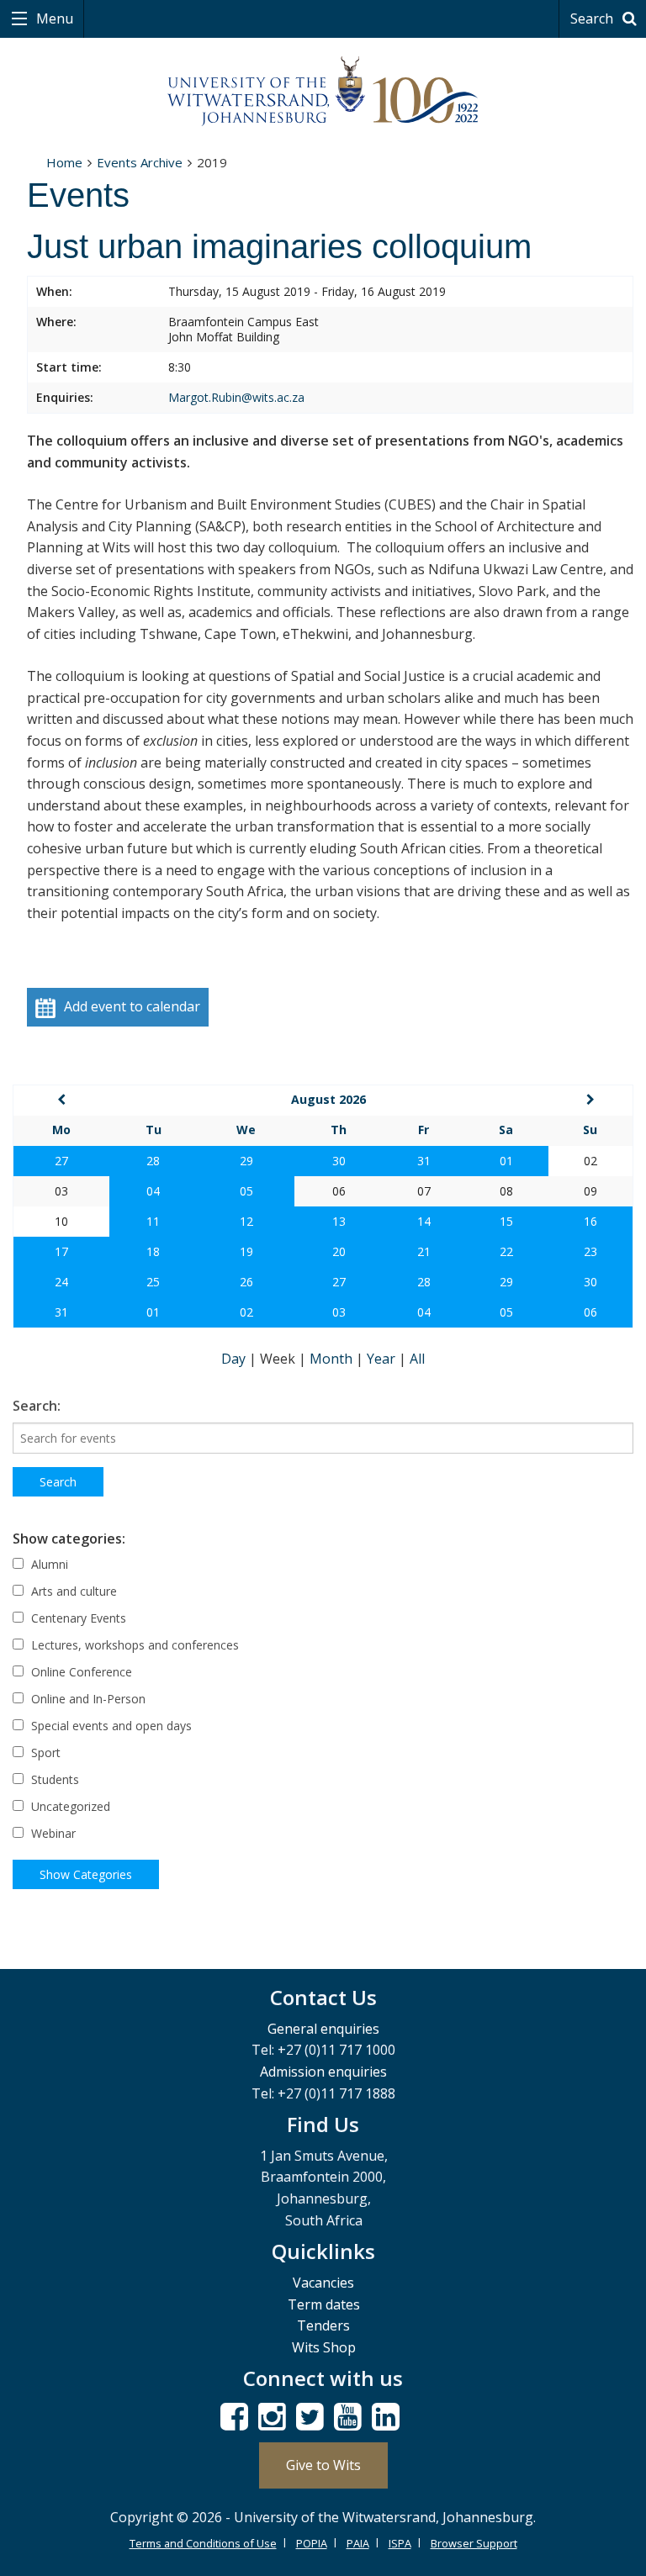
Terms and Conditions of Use (203, 2543)
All (417, 1359)
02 (246, 1312)
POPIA (312, 2543)
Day (235, 1359)
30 (339, 1161)
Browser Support (474, 2543)
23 (590, 1251)
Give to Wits (323, 2465)
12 (246, 1221)
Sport (44, 1753)
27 (61, 1161)
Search (593, 18)
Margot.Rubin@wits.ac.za (236, 397)
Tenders (323, 2325)
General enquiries (323, 2029)
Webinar (52, 1833)
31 (424, 1161)
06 (590, 1312)
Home (64, 162)
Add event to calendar (132, 1006)
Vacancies (323, 2283)
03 (339, 1312)
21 (424, 1251)
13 (339, 1221)
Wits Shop (324, 2347)
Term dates (324, 2304)
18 (153, 1251)
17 (61, 1251)
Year (383, 1359)
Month (333, 1359)
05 (246, 1191)
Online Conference (80, 1672)
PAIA (358, 2543)
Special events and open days (110, 1726)
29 (246, 1161)
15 (506, 1221)
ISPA (400, 2543)
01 (506, 1161)
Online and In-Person (87, 1699)
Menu (53, 18)
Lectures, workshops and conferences (133, 1645)
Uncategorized (69, 1806)
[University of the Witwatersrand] (323, 92)
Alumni (48, 1564)
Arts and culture (72, 1591)
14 (424, 1221)
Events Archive (140, 162)
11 (153, 1221)
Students (53, 1779)
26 (246, 1282)
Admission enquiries (323, 2072)
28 (153, 1161)
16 (590, 1221)
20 (339, 1251)
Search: (37, 1406)
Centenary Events (77, 1618)
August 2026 (328, 1099)
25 (153, 1282)
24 (61, 1282)
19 (246, 1251)
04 (153, 1191)
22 (506, 1251)
